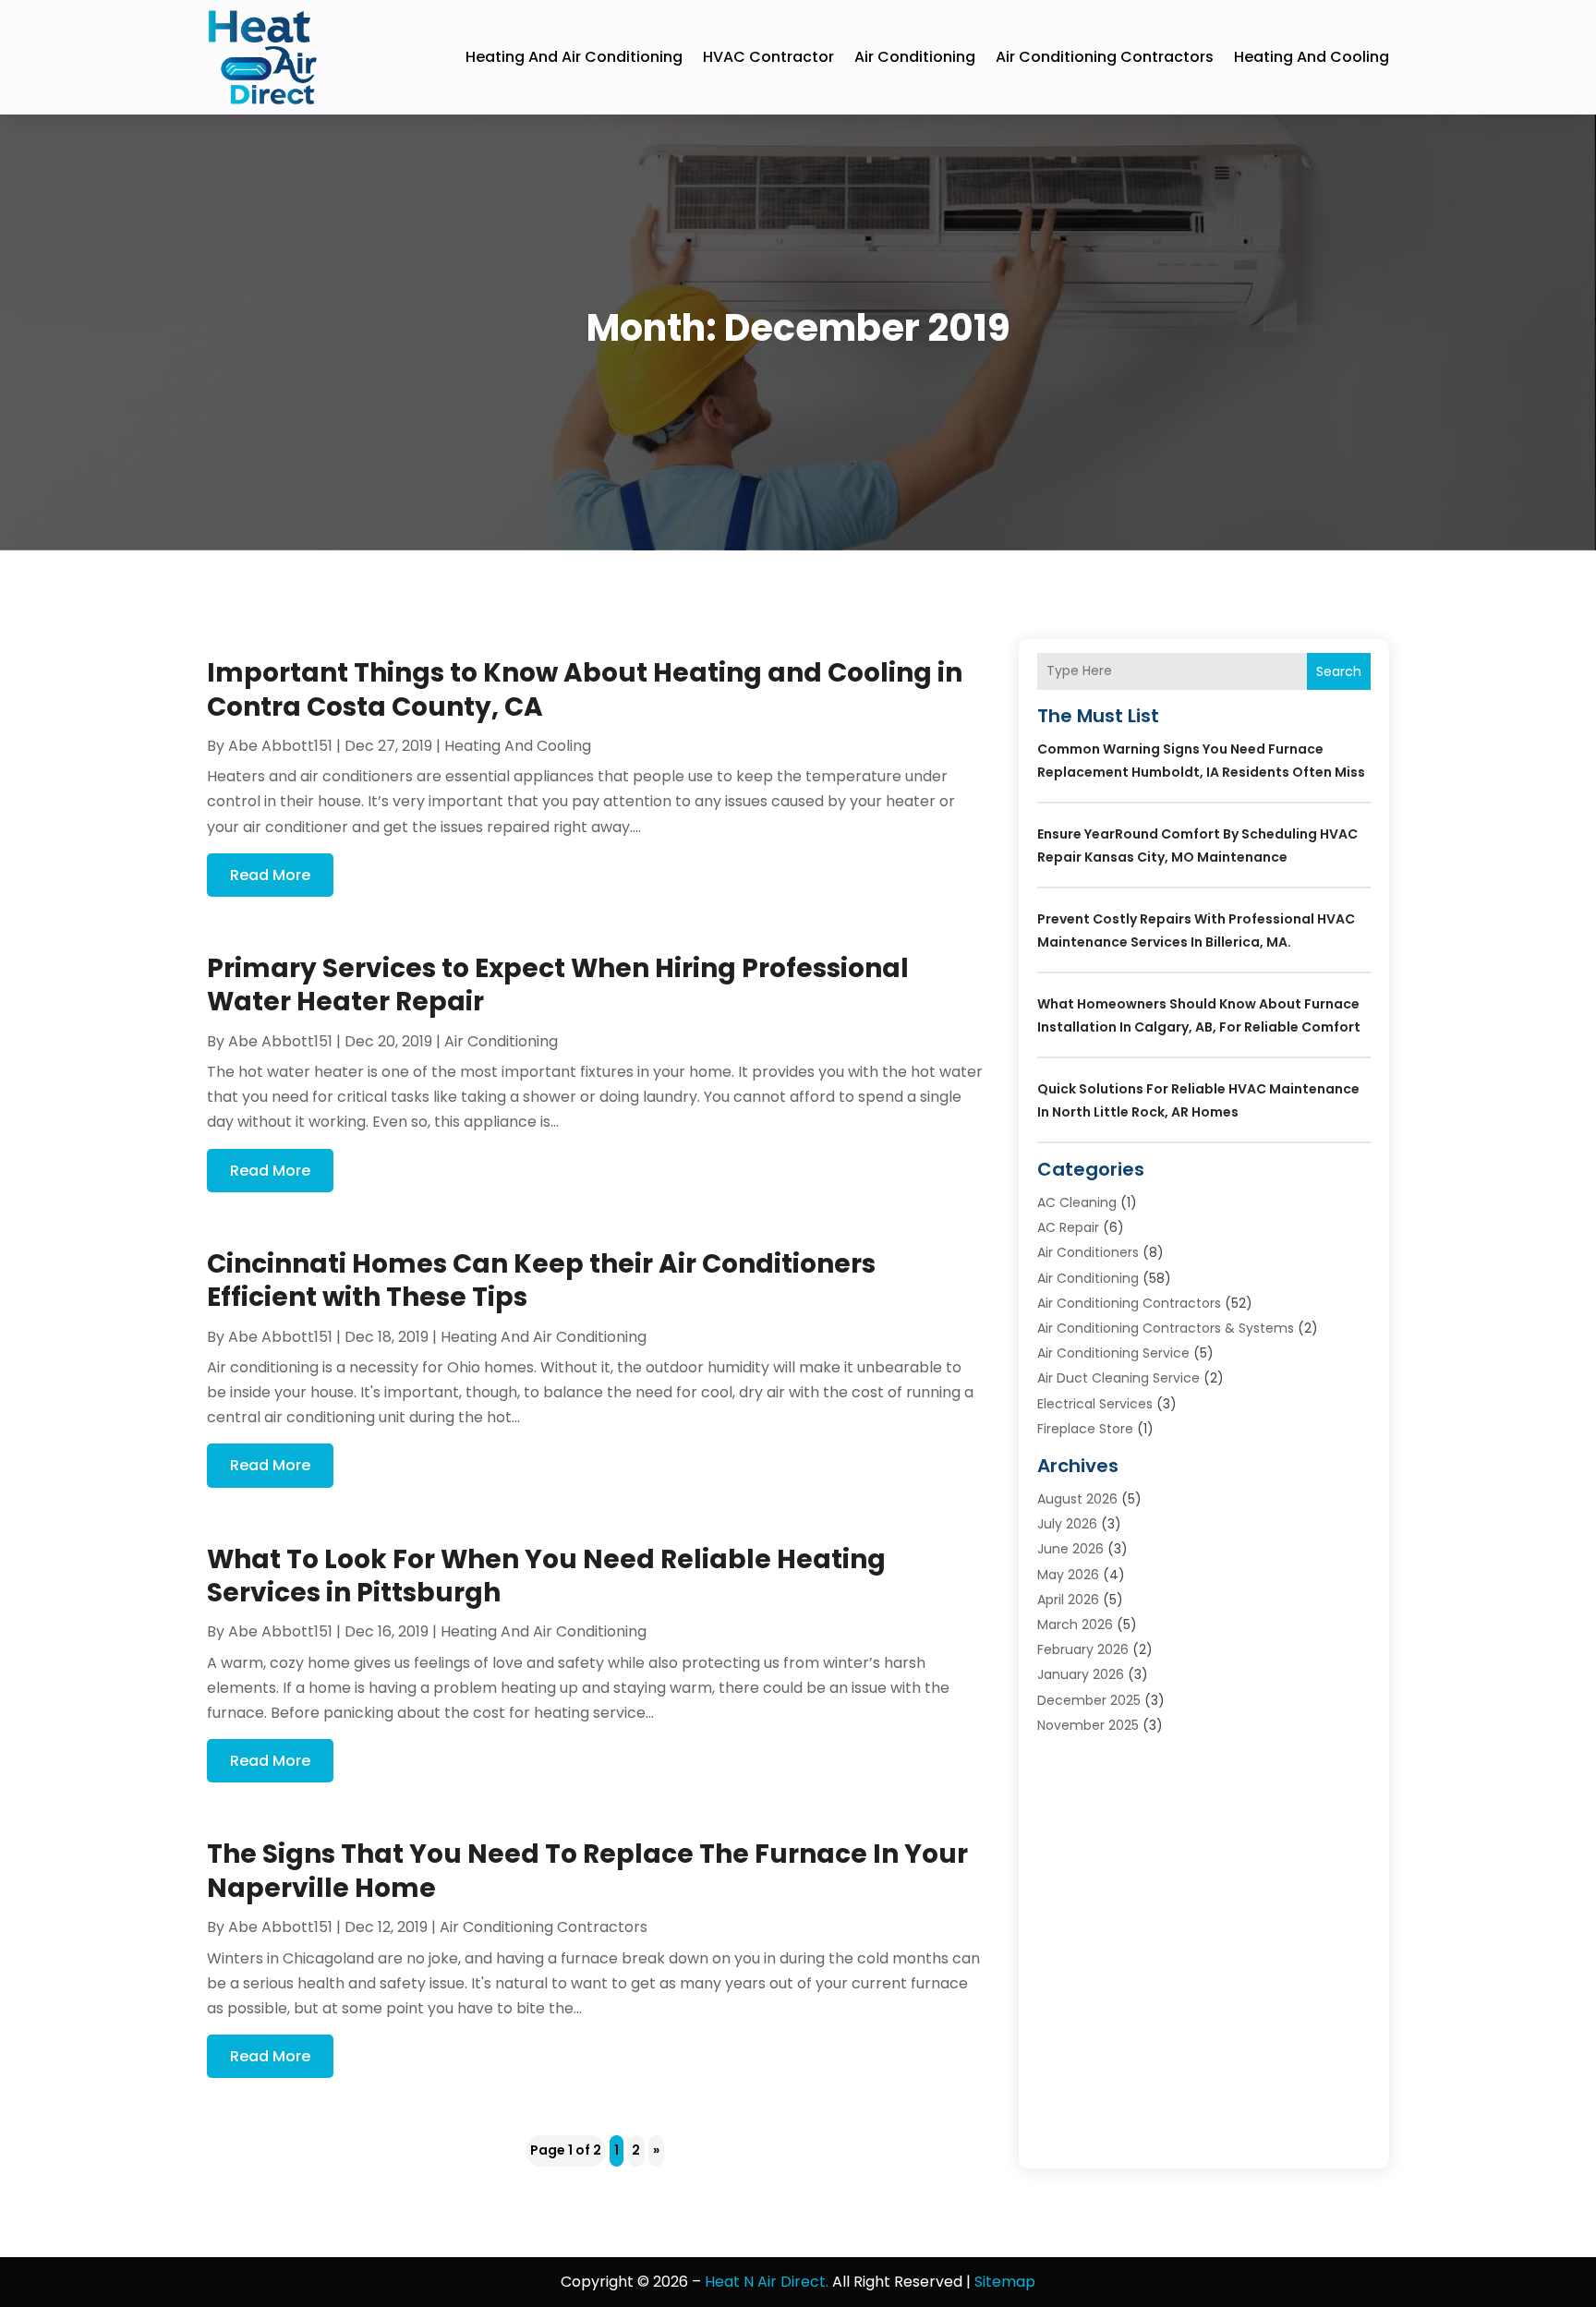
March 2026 (1075, 1625)
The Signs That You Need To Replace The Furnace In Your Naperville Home (587, 1871)
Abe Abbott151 (280, 746)
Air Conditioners (1088, 1252)
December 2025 (1089, 1700)
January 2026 (1081, 1674)
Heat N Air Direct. (767, 2282)
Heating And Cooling (1312, 57)
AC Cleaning (1077, 1202)
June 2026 (1070, 1549)
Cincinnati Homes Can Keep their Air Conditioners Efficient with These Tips (541, 1280)
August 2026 (1077, 1499)
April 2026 (1068, 1600)
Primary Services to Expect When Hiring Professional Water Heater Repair (558, 985)
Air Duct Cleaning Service (1118, 1378)
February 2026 (1083, 1649)
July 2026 (1067, 1524)
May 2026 (1068, 1575)
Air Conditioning (915, 57)
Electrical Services (1095, 1404)
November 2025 (1088, 1725)
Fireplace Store (1085, 1429)
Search (1339, 671)
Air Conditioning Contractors (1105, 57)
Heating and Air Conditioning (574, 57)
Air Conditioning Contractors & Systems (1166, 1328)
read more (270, 875)
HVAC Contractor (768, 57)
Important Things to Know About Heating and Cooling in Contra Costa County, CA (585, 689)
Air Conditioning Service (1113, 1353)
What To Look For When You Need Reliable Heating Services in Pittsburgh (546, 1576)
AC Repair (1068, 1227)
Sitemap (1005, 2282)
